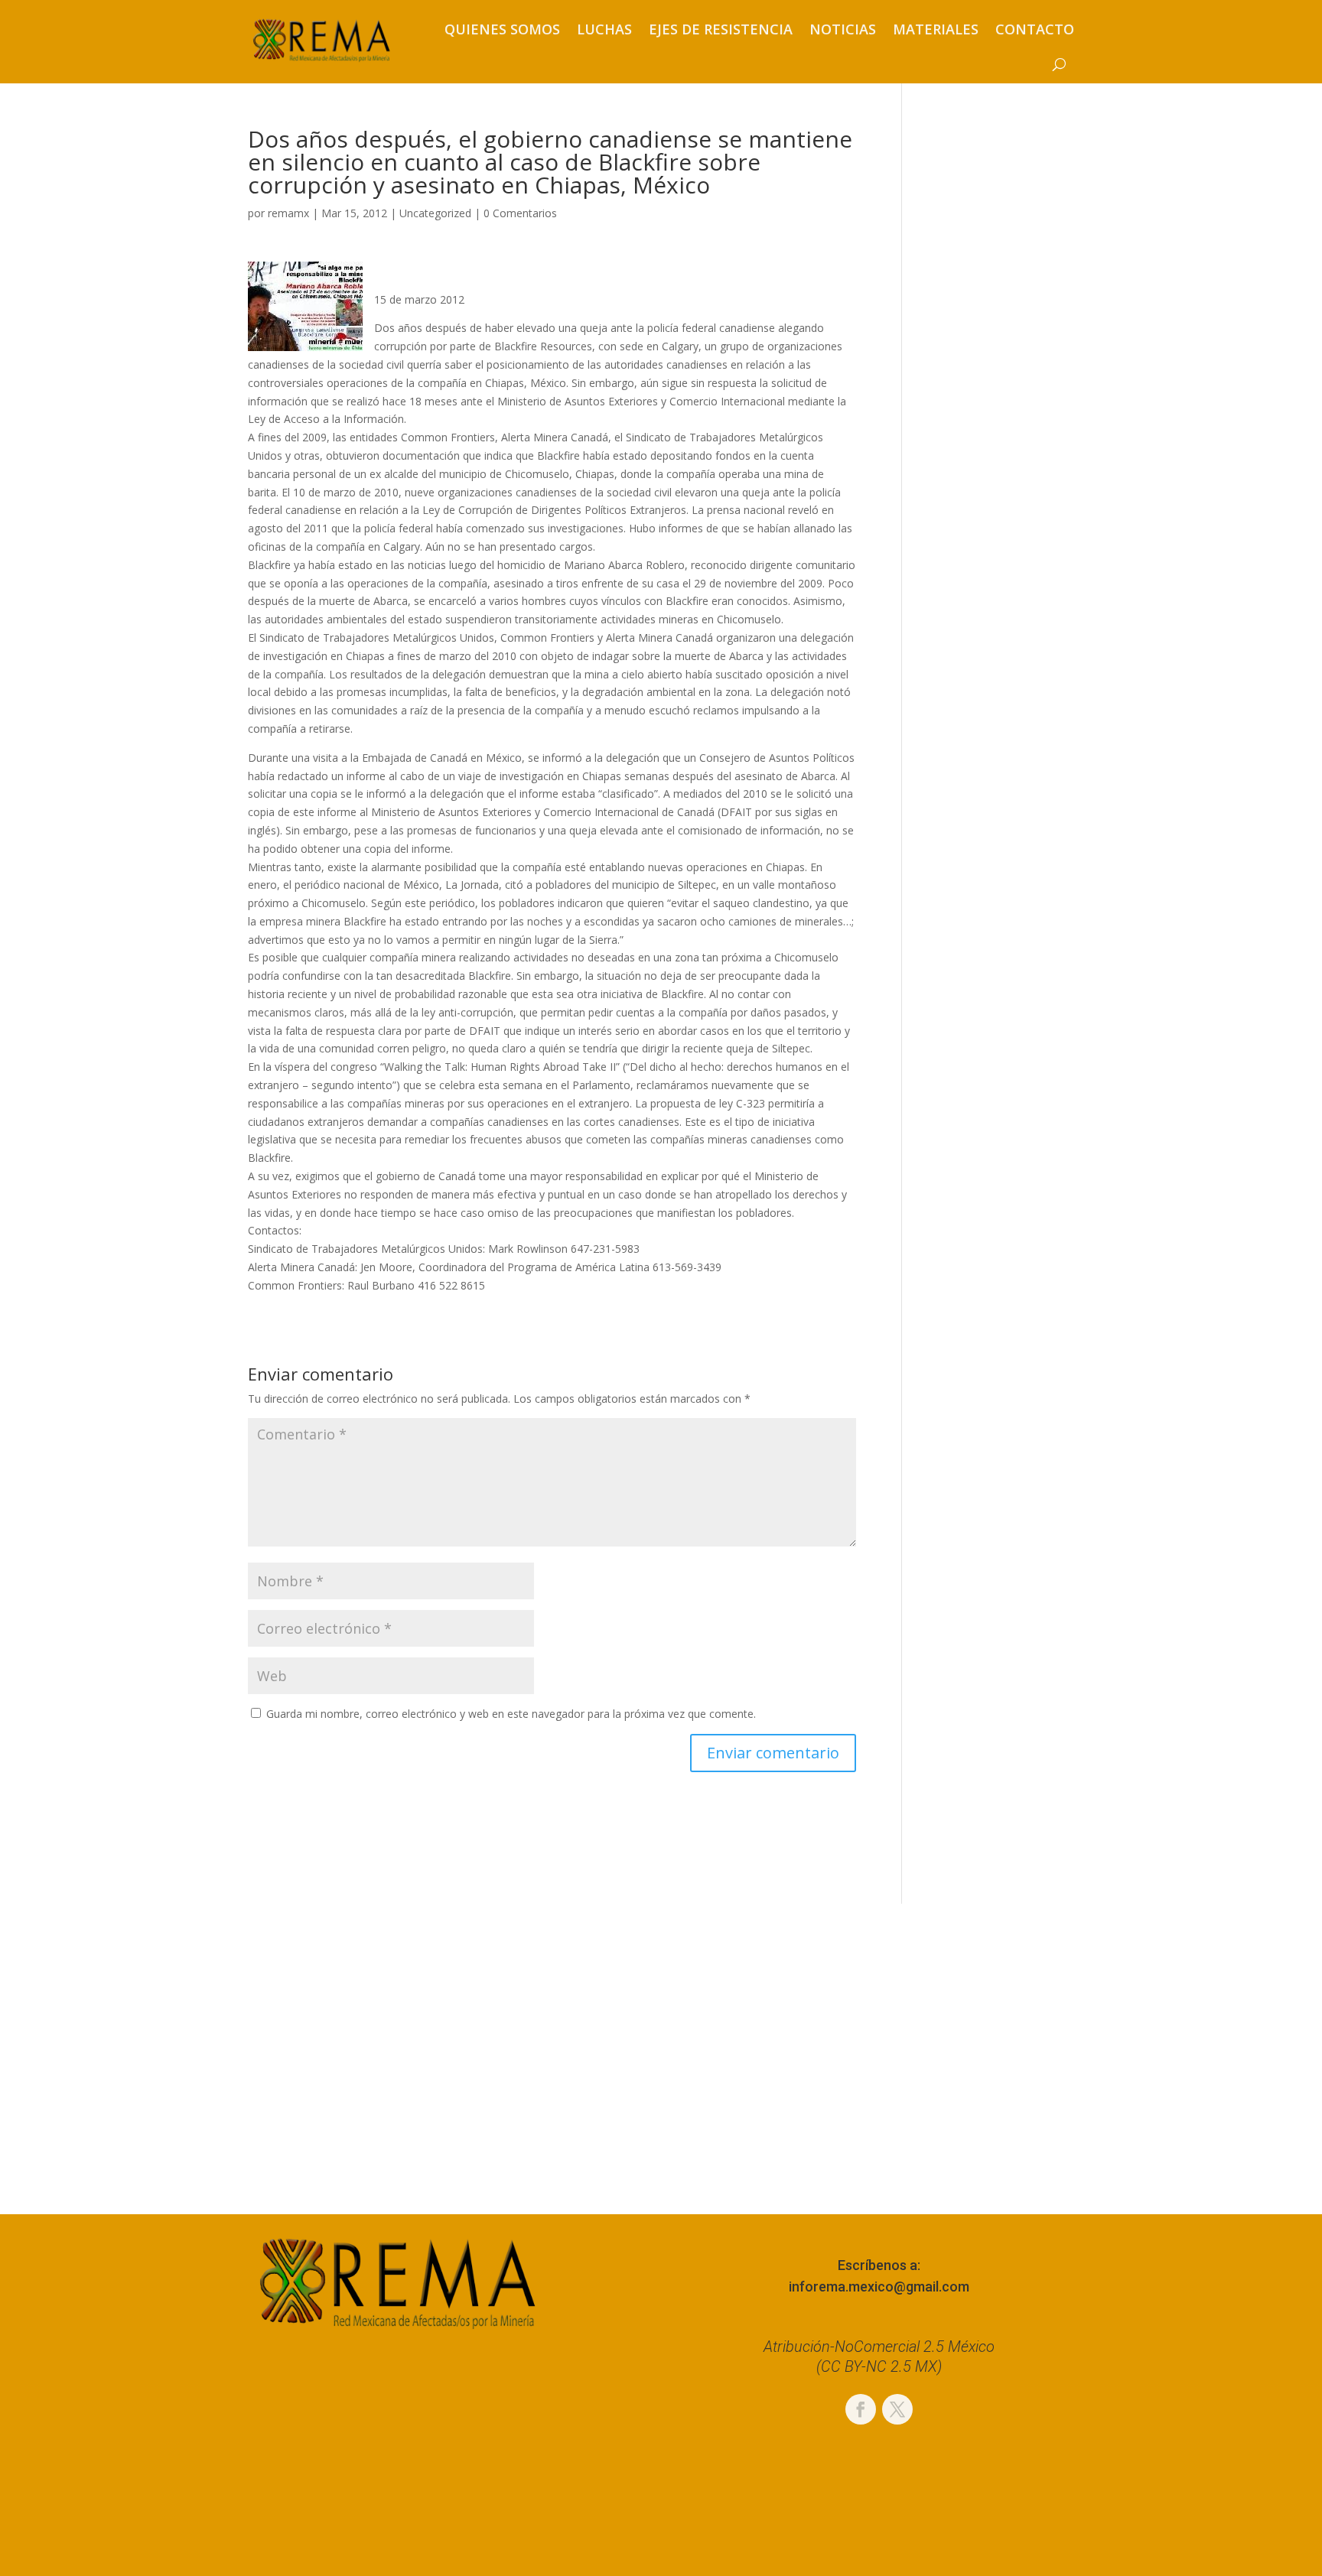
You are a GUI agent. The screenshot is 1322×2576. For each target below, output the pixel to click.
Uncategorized (435, 213)
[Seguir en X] (897, 2409)
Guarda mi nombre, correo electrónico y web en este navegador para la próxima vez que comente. (511, 1714)
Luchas (604, 29)
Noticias (843, 29)
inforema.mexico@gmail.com (879, 2287)
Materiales (936, 29)
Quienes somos (502, 29)
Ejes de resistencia (721, 29)
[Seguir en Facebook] (861, 2409)
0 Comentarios (520, 213)
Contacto (1035, 29)
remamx (288, 213)
